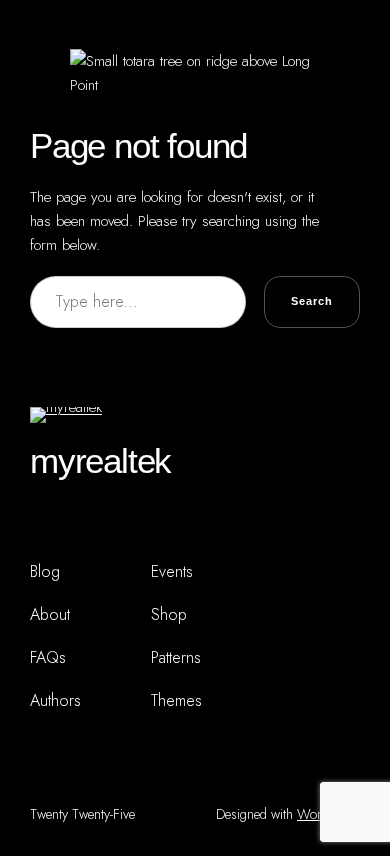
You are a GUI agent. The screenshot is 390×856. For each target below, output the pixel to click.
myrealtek (100, 460)
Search (312, 301)
